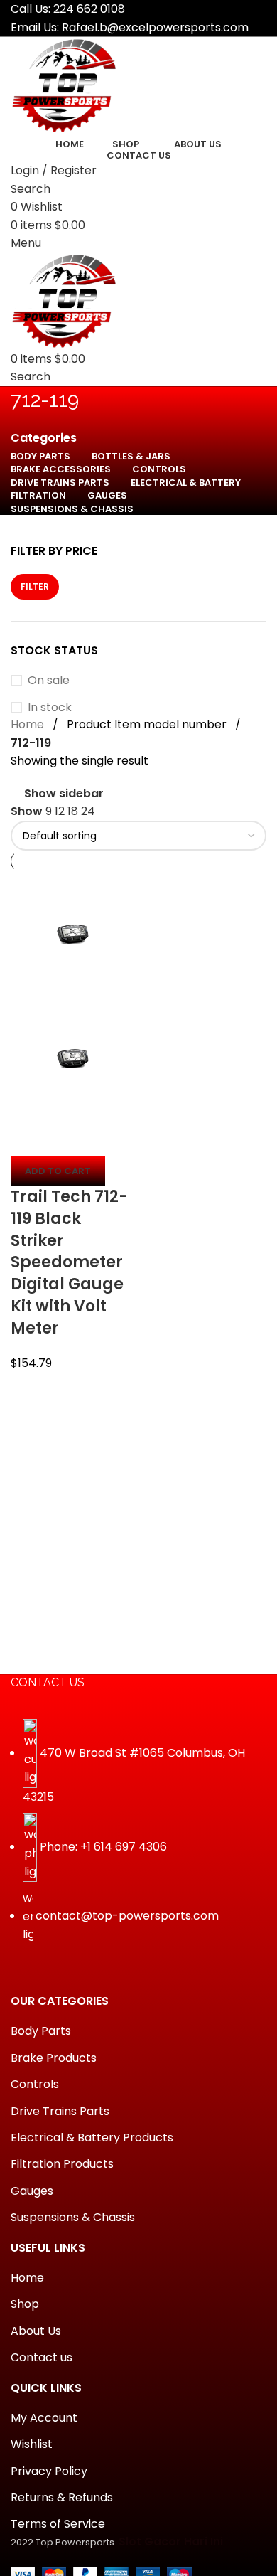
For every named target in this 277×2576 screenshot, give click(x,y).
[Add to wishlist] (105, 1139)
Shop (25, 2304)
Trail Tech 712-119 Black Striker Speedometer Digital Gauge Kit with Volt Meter (69, 1262)
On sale (49, 681)
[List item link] (138, 1838)
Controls (35, 2085)
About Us (36, 2331)
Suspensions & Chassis (73, 2218)
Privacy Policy (49, 2471)
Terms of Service (58, 2524)
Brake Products (54, 2058)
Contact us (42, 2358)
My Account (44, 2418)
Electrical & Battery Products (92, 2138)
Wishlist (32, 2444)
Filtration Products (62, 2164)
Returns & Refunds (62, 2498)
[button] (58, 1171)
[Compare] (28, 1139)
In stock (50, 708)
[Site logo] (64, 85)
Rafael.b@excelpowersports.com (155, 27)
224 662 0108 (89, 9)
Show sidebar (64, 794)
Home (27, 724)
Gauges (32, 2191)
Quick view (67, 1139)
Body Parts (41, 2031)
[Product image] (73, 1058)
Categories (44, 438)
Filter (35, 586)
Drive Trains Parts (60, 2112)
